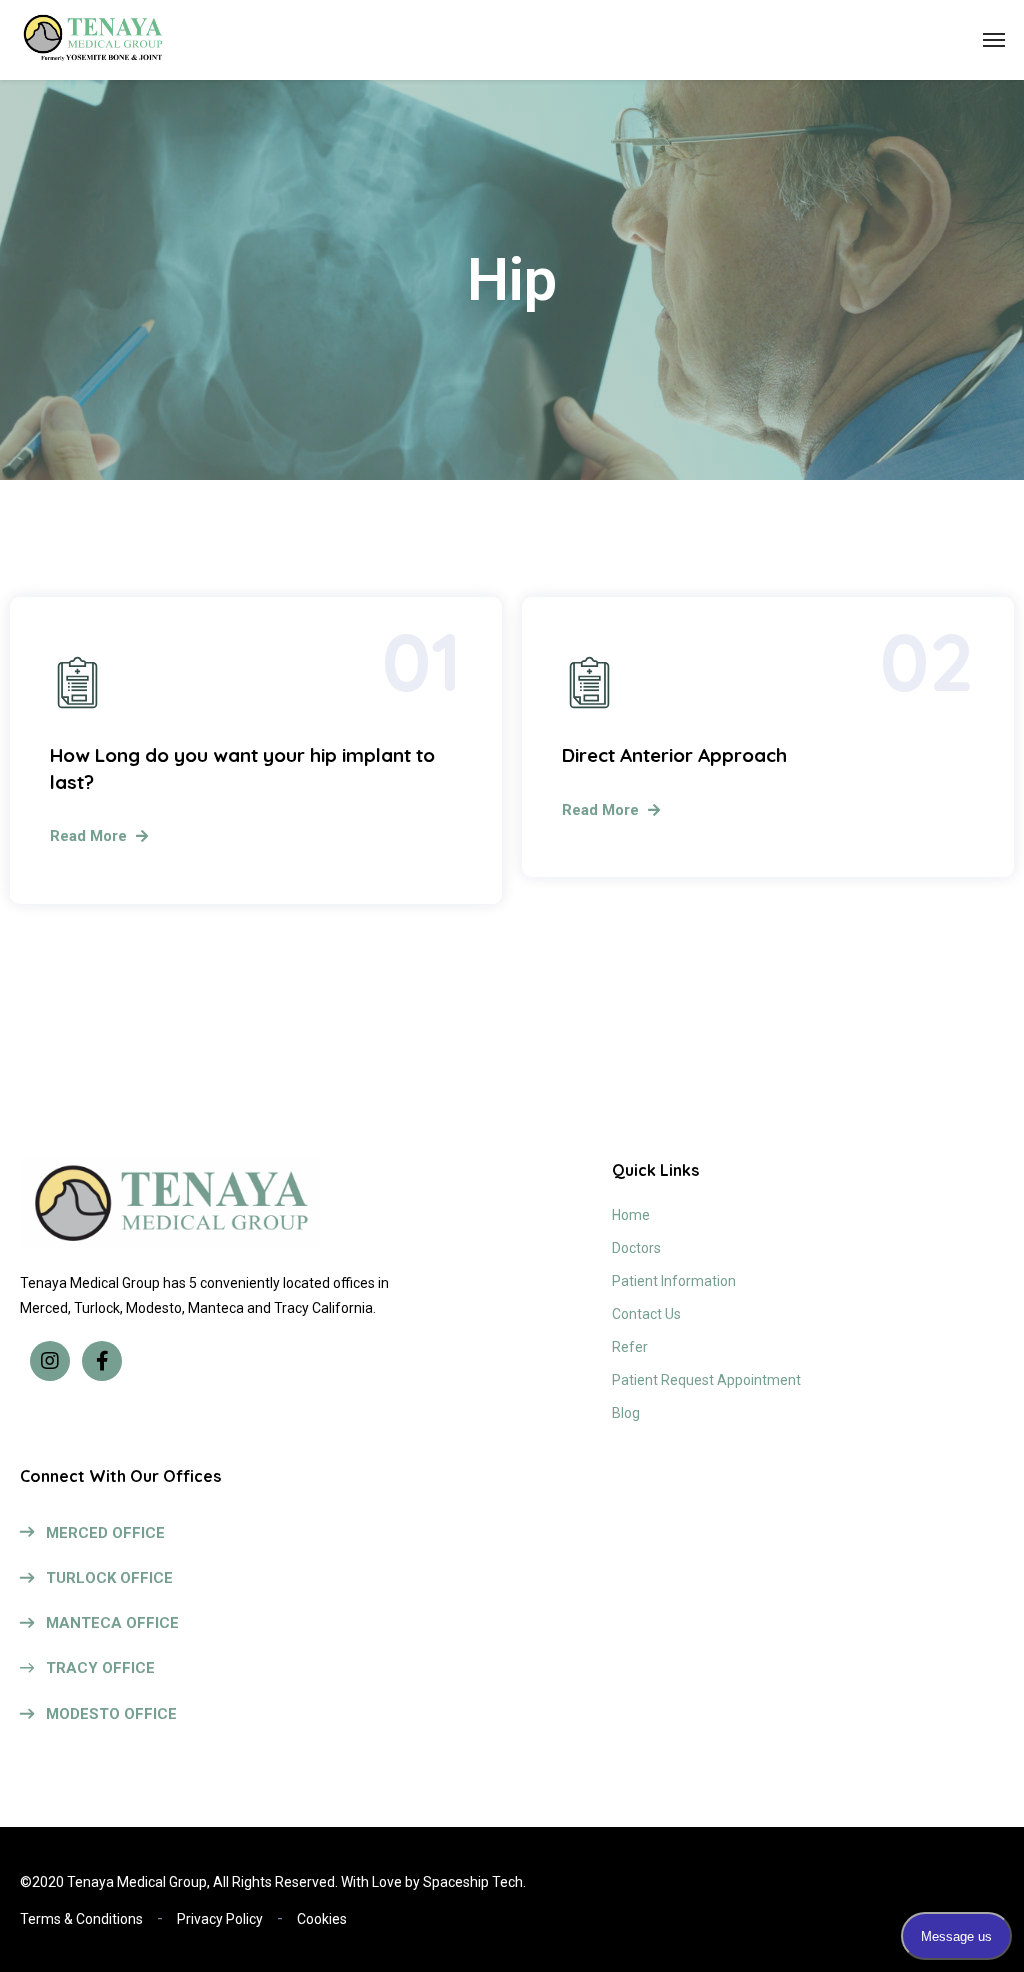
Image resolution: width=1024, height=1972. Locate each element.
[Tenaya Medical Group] (92, 40)
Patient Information (674, 1281)
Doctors (636, 1248)
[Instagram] (50, 1361)
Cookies (322, 1919)
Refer (630, 1347)
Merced (44, 1308)
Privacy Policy (220, 1919)
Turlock (97, 1308)
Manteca (216, 1308)
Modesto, (155, 1308)
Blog (626, 1413)
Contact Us (646, 1314)
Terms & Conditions (81, 1919)
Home (631, 1215)
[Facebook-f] (102, 1361)
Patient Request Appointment (706, 1380)
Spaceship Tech (473, 1882)
